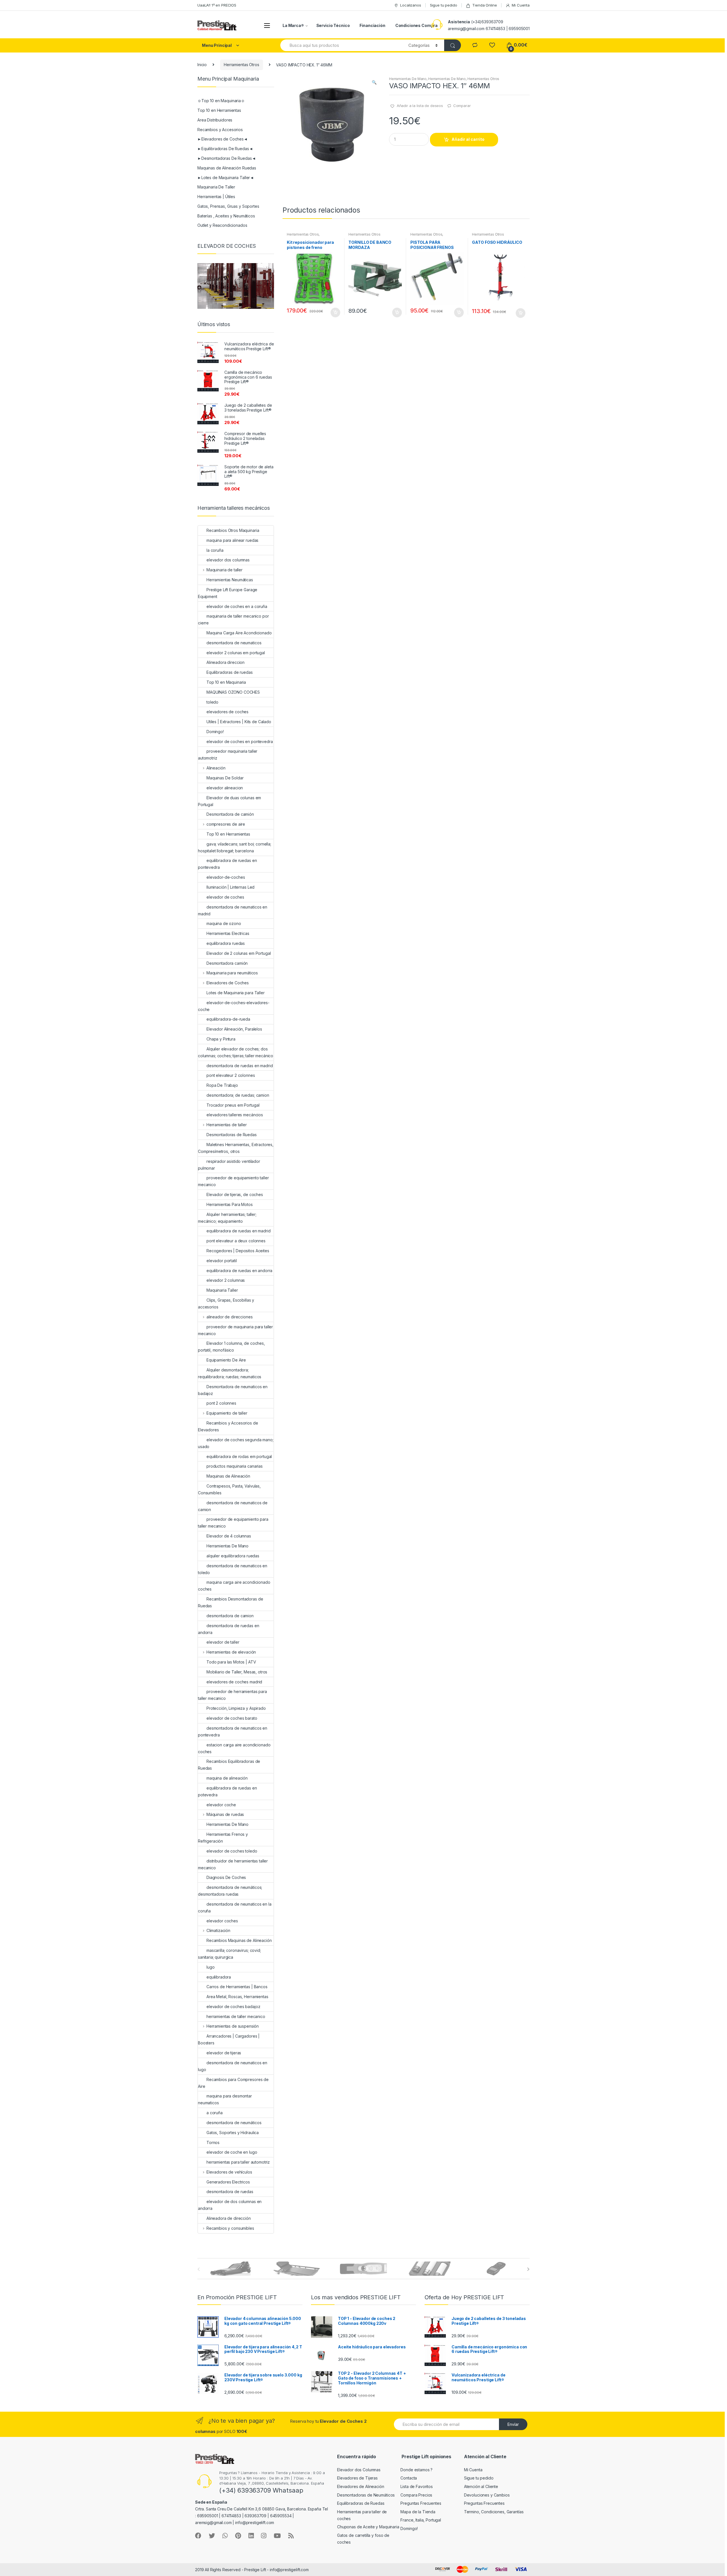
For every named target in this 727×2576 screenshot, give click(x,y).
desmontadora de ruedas (230, 2192)
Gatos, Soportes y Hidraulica (233, 2133)
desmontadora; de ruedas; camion (238, 1095)
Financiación (372, 25)
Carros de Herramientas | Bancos (237, 1987)
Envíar (513, 2424)
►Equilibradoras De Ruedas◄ (225, 149)
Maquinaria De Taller (216, 187)
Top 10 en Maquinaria (226, 682)
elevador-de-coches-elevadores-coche (234, 1006)
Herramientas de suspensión (233, 2026)
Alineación (216, 768)
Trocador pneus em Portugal (233, 1105)
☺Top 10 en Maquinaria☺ (221, 101)
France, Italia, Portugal (421, 2520)
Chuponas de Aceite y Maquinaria (368, 2527)
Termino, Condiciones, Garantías (494, 2512)
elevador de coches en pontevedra (240, 741)
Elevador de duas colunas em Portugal (229, 801)
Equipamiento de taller (227, 1413)
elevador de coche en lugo (232, 2152)
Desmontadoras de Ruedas (232, 1135)
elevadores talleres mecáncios (235, 1115)
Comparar (462, 106)
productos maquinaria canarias (235, 1466)
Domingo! (215, 732)
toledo (212, 702)
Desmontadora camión (227, 963)
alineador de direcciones (229, 1317)
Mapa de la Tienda (418, 2512)
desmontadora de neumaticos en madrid (233, 910)
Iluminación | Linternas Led (230, 887)
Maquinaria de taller (224, 570)
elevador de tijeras (224, 2053)
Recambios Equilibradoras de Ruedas (229, 1765)
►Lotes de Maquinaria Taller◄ (226, 178)
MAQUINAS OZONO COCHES (233, 692)
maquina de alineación (227, 1778)
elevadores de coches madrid (234, 1682)
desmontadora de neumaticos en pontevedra (233, 1731)
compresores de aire (226, 824)
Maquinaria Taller (222, 1290)
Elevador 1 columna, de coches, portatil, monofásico (231, 1347)
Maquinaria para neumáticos (232, 973)
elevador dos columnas (228, 560)
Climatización (218, 1930)
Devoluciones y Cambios (487, 2495)
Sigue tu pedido (444, 5)
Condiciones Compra (416, 25)
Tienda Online (484, 5)
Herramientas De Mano (408, 79)
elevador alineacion (225, 788)
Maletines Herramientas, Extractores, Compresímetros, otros (236, 1148)
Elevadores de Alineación (361, 2486)
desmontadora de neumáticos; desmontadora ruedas (230, 1891)
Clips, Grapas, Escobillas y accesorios (226, 1303)
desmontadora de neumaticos (234, 643)
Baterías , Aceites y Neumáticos (226, 216)
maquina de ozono (224, 923)
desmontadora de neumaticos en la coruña (235, 1907)
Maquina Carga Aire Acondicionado (239, 633)
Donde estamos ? (416, 2470)
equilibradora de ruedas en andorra (239, 1271)
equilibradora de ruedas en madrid (238, 1231)
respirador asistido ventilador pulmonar (229, 1165)
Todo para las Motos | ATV (231, 1662)
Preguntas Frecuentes (421, 2503)
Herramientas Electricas (228, 933)
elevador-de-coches (226, 877)
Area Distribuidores (215, 120)
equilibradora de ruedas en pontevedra (227, 864)
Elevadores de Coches (228, 983)
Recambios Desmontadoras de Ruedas (230, 1602)
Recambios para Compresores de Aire (233, 2083)
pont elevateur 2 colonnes (231, 1075)
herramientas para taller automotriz (238, 2162)
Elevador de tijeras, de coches (235, 1194)
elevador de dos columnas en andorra (230, 2205)
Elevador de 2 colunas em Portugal (239, 953)
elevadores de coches (227, 712)
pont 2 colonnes (221, 1403)
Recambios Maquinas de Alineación (239, 1940)
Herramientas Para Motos (230, 1204)
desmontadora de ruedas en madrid (240, 1066)
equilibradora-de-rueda (228, 1019)
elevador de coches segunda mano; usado (236, 1443)
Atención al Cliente (481, 2486)
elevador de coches (225, 897)
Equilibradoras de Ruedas (361, 2503)
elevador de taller (223, 1642)
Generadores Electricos (228, 2182)
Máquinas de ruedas (225, 1814)
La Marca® (293, 25)
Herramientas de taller (227, 1125)
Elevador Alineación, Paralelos (234, 1029)
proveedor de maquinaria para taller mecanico (235, 1330)
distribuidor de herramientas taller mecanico (233, 1864)
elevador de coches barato (232, 1718)
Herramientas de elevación (231, 1652)
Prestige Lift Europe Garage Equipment (228, 593)
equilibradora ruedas (226, 943)
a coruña (215, 2113)
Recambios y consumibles (230, 2228)
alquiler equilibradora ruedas (233, 1556)
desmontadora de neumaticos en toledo (233, 1569)
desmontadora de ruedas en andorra (229, 1629)
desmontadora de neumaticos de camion (233, 1506)
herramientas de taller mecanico (236, 2016)
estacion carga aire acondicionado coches (234, 1748)
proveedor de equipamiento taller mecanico (233, 1181)
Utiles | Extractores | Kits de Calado (239, 722)
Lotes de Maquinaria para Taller (236, 993)
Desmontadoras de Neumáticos (366, 2495)
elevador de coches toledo (232, 1851)
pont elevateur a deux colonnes (236, 1241)
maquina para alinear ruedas (232, 540)
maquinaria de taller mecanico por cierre (233, 619)
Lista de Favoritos (416, 2486)
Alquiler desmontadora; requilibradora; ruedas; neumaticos (230, 1373)
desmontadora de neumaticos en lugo (233, 2066)
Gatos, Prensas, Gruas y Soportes (228, 206)
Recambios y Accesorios (220, 130)
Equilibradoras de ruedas (230, 672)
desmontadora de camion (230, 1616)
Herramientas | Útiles (216, 197)
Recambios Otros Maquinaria (233, 530)
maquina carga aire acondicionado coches (234, 1586)
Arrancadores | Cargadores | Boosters (229, 2039)
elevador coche (221, 1805)
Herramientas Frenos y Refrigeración (223, 1838)
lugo (210, 1967)
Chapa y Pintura (221, 1039)
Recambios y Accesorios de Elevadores (228, 1426)
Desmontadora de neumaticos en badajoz (233, 1390)
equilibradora (219, 1977)
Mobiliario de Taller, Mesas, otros (237, 1672)
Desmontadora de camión (230, 814)
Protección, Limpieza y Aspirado (236, 1708)
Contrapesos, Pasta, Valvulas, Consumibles (229, 1489)
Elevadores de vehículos (229, 2172)
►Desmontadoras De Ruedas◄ (227, 158)
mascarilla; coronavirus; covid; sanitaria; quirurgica (229, 1954)
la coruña (215, 550)
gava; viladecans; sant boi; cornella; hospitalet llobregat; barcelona (235, 847)
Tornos (213, 2142)
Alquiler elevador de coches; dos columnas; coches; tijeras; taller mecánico (236, 1052)
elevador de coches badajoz (233, 2007)
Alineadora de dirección (229, 2218)
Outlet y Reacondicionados (222, 225)
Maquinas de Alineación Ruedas (227, 168)
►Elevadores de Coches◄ (223, 139)
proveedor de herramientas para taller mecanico (232, 1695)
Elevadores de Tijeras (357, 2478)
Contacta (409, 2478)
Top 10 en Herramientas (219, 110)
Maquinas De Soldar (225, 778)
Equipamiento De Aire (226, 1360)
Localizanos (410, 5)
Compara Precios (416, 2495)
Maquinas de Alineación (228, 1476)
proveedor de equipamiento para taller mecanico (233, 1523)
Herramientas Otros (241, 65)
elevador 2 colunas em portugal (236, 653)
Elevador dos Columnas (359, 2470)
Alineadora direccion (225, 662)
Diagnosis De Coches (226, 1877)
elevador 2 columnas (226, 1280)
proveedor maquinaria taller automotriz (228, 755)
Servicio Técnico (333, 25)
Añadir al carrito (468, 139)
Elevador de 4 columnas (229, 1536)
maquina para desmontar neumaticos (225, 2099)
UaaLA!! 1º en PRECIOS (217, 5)
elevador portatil (222, 1261)
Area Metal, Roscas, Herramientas (237, 1997)
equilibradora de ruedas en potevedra (227, 1791)
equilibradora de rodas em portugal (239, 1456)
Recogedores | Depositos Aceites (238, 1251)
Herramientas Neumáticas (230, 580)
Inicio (202, 65)
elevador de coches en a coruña (237, 606)
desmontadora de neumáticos (234, 2123)
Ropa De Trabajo (222, 1085)
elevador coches (222, 1921)
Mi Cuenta (521, 5)
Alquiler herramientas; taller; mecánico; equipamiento (227, 1218)
